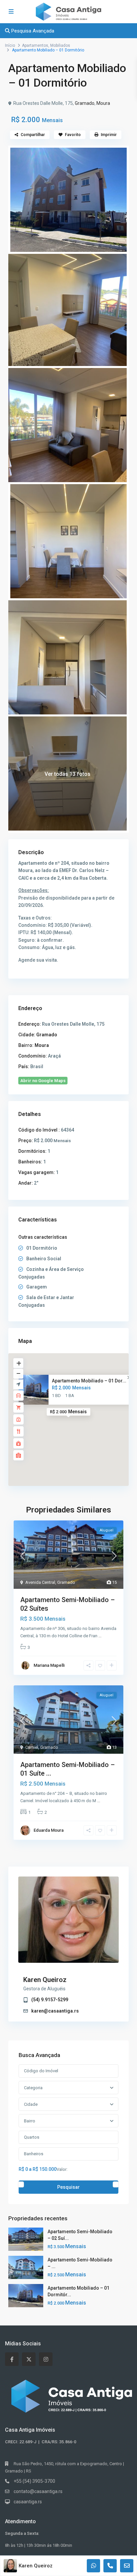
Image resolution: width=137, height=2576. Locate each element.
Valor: (62, 2169)
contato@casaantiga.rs (38, 2491)
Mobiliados (60, 45)
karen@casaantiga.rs (55, 2011)
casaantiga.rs (28, 2502)
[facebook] (12, 2359)
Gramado (85, 103)
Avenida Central (40, 1582)
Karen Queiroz (45, 1980)
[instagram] (46, 2359)
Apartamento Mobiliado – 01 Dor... (89, 1381)
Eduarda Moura (49, 1830)
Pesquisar (68, 2187)
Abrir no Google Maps (43, 1081)
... (100, 1636)
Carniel (32, 1747)
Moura (103, 103)
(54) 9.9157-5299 (50, 2000)
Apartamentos (35, 45)
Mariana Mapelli (49, 1665)
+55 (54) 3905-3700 (34, 2481)
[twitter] (29, 2359)
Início (10, 45)
